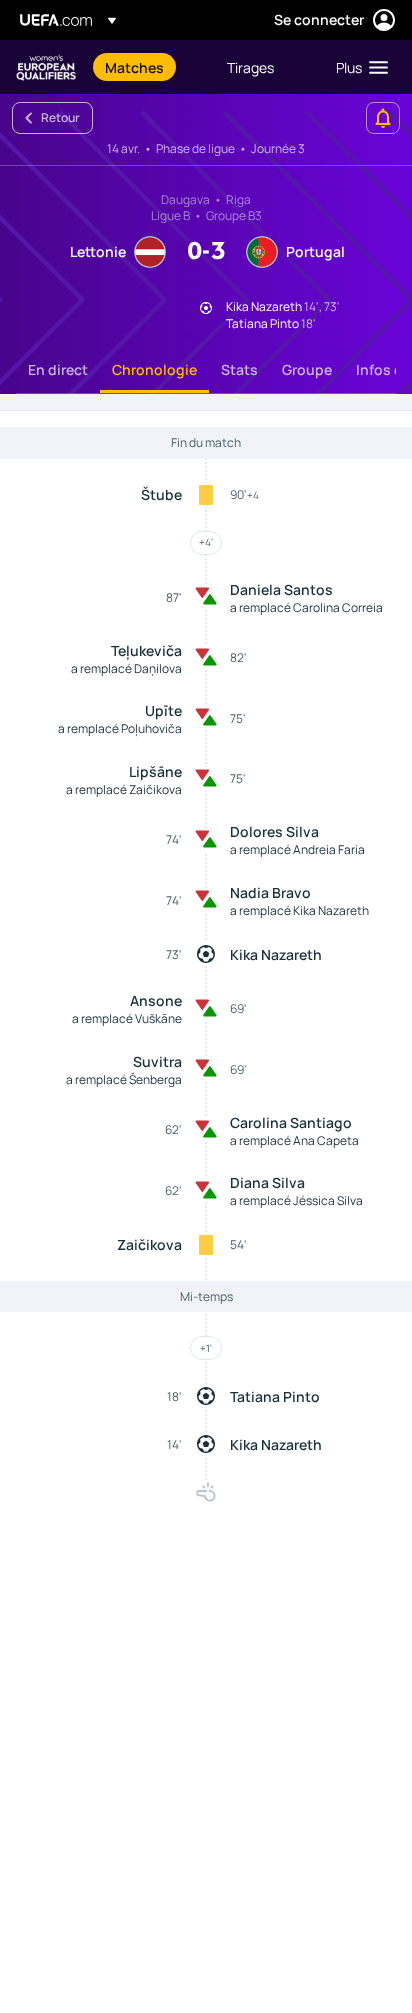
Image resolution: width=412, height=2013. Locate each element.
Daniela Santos (281, 589)
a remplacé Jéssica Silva (296, 1200)
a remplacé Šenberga (124, 1079)
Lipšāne (155, 771)
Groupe (307, 369)
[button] (357, 67)
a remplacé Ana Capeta (294, 1140)
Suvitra (157, 1061)
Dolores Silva (274, 831)
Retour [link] (60, 117)
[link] (134, 67)
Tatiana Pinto (275, 1396)
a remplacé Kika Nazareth (299, 910)
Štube (161, 494)
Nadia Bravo (270, 892)
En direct (58, 369)
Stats (239, 369)
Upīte (163, 710)
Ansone (156, 1000)
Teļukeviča (146, 650)
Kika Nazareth (276, 954)
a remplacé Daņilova (126, 668)
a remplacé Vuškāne (127, 1018)
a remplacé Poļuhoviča (120, 728)
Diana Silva (267, 1182)
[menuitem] (149, 67)
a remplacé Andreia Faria (297, 849)
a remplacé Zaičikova (124, 789)
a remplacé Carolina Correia (306, 607)
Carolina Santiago (291, 1122)
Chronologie (154, 369)
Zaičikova (149, 1244)
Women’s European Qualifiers (46, 67)
